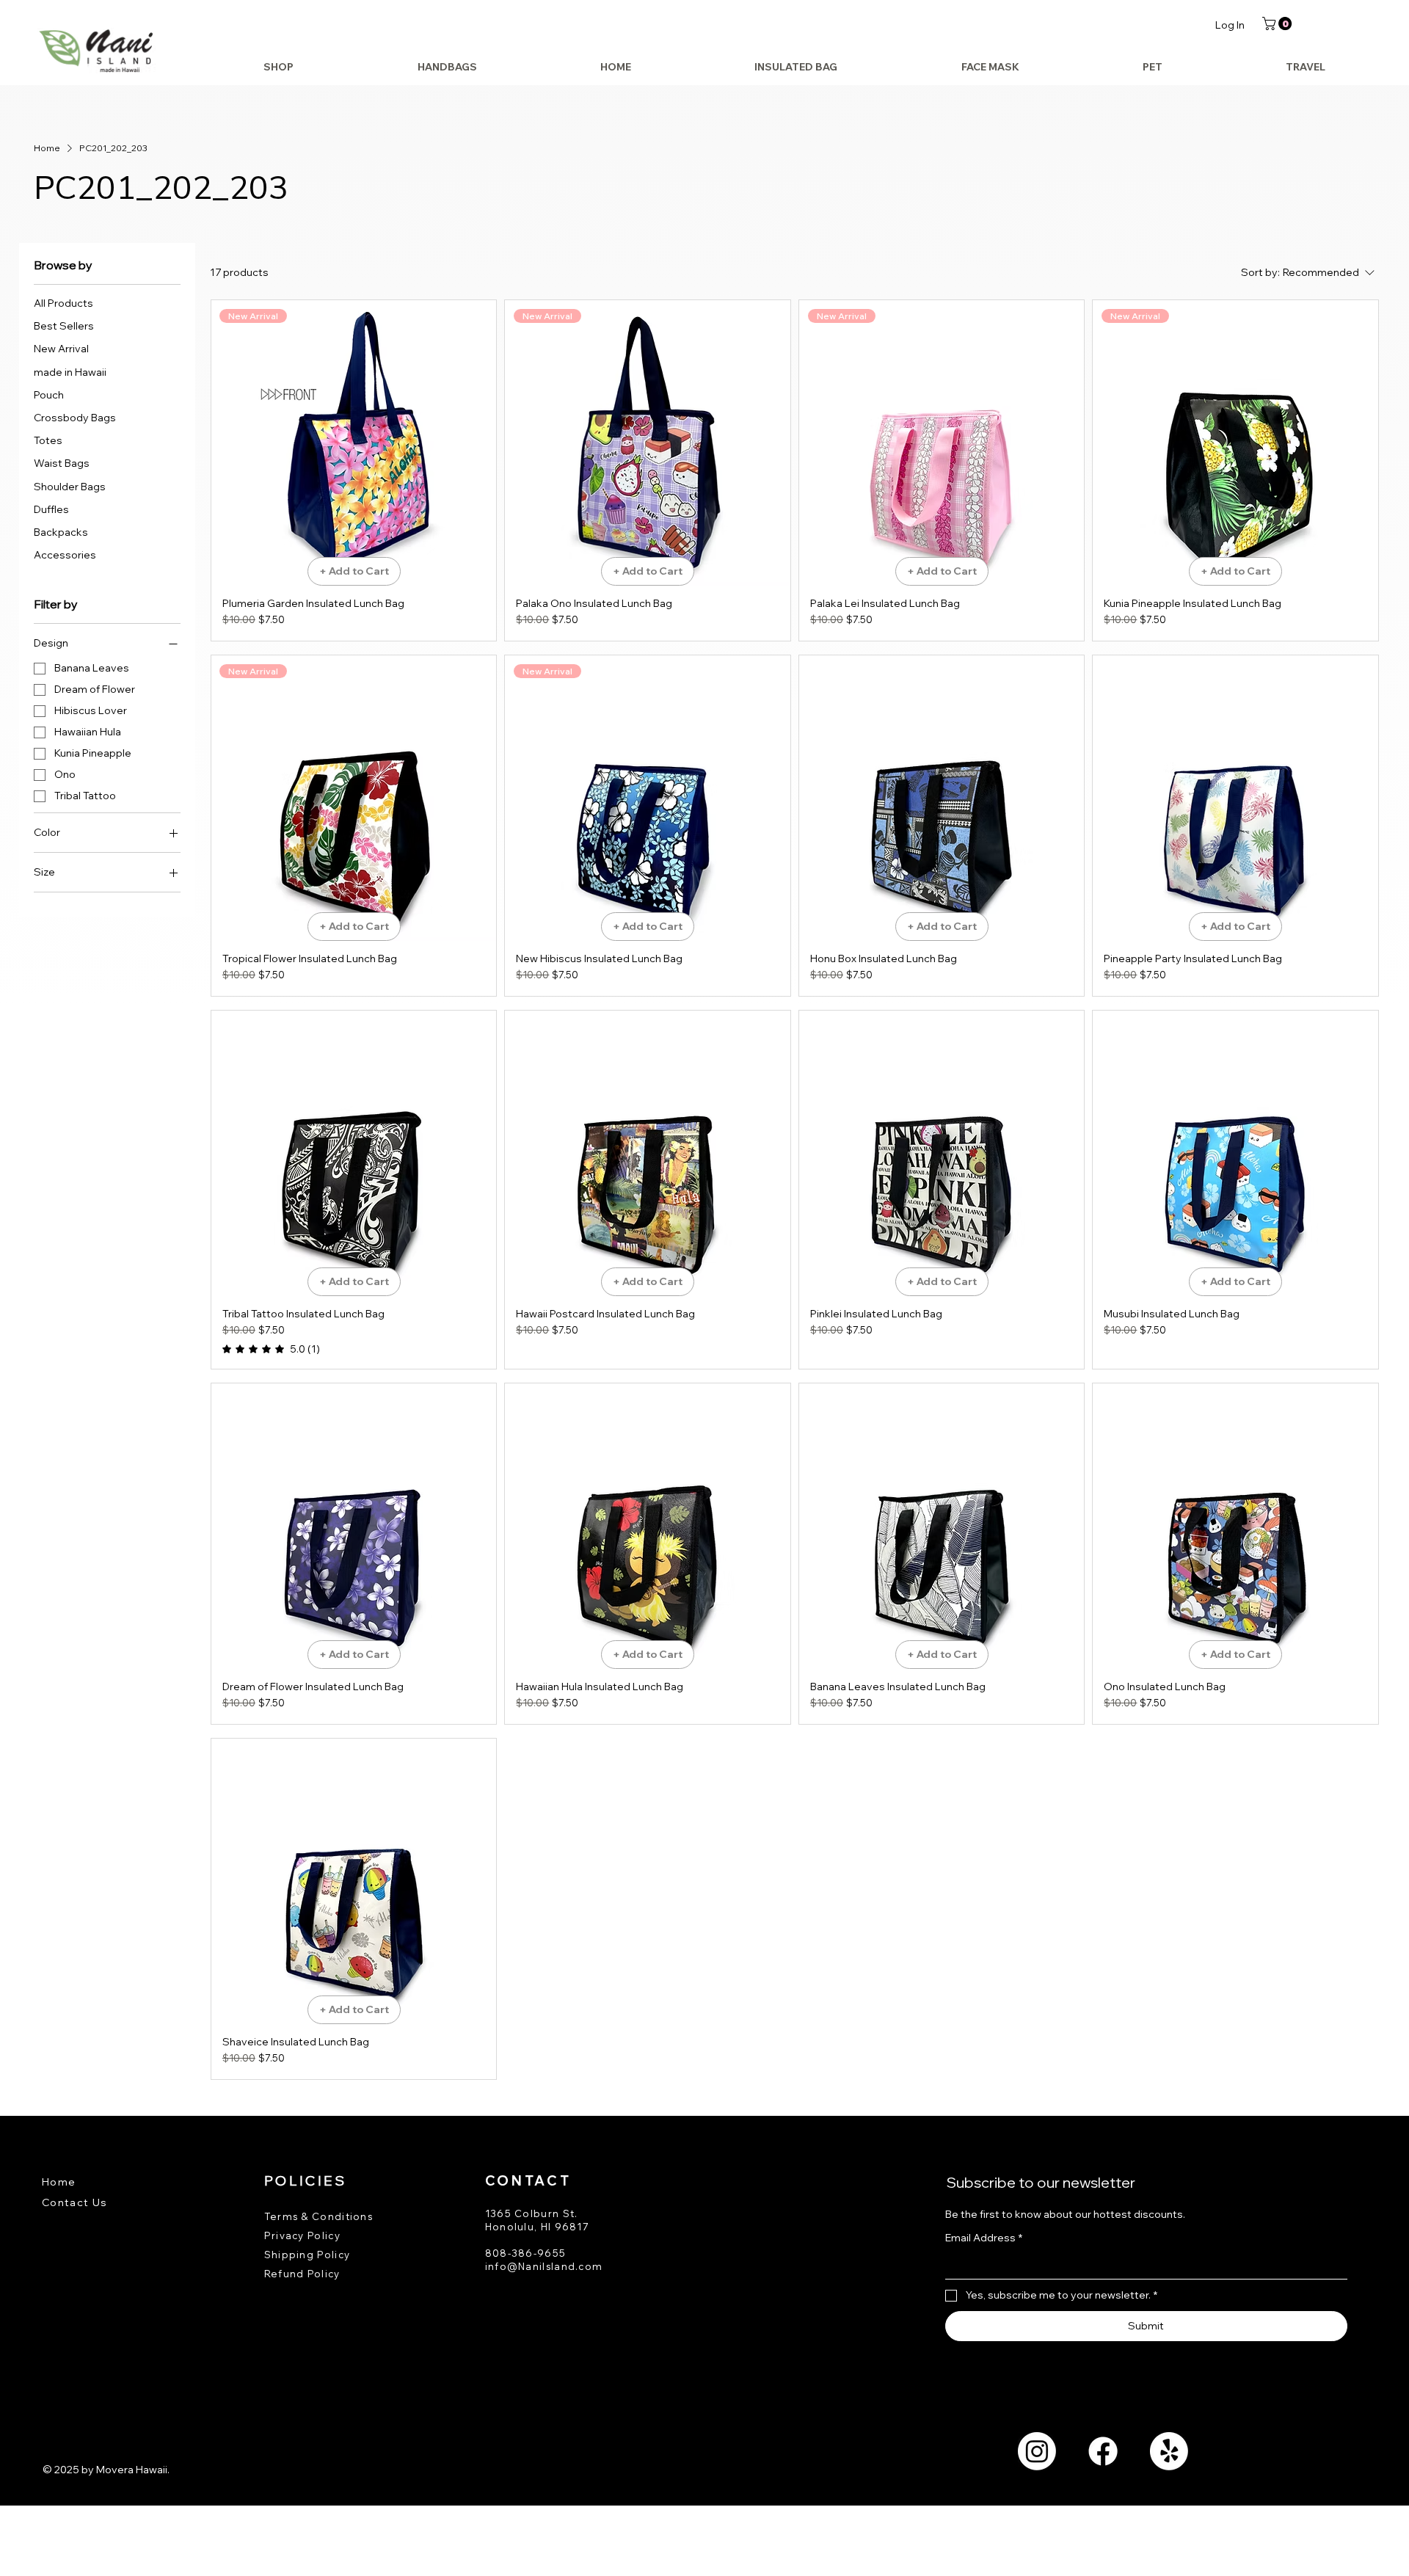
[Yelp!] (1169, 2451)
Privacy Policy (302, 2235)
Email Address (984, 2238)
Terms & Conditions (318, 2216)
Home (59, 2182)
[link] (271, 1349)
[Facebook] (1103, 2451)
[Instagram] (1037, 2451)
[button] (1278, 23)
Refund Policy (302, 2274)
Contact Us (75, 2202)
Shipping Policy (307, 2255)
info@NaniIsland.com (544, 2266)
